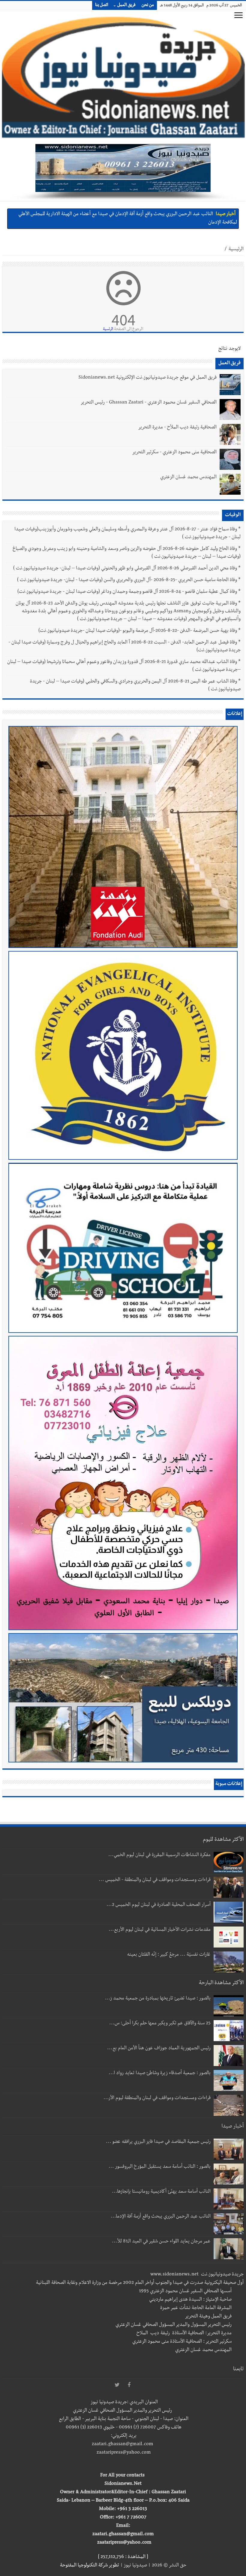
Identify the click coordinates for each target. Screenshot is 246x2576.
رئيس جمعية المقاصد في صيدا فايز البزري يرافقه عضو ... (158, 2142)
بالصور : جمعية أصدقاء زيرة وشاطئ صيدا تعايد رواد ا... (160, 2074)
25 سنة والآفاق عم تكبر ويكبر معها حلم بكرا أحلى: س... (160, 2024)
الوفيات (233, 515)
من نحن (148, 5)
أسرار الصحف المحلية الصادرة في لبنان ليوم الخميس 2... (159, 1905)
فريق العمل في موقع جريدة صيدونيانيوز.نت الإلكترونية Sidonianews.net (147, 378)
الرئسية (108, 329)
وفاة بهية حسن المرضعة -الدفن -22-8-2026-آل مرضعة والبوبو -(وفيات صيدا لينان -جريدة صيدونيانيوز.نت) (138, 631)
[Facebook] (129, 2385)
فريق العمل (126, 5)
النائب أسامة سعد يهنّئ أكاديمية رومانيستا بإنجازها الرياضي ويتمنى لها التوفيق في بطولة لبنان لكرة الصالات (115, 214)
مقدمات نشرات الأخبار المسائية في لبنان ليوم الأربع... (160, 1930)
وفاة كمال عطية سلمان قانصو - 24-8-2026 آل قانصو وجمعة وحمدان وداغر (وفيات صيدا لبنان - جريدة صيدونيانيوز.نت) (127, 592)
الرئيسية (236, 250)
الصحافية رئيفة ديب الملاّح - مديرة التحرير (177, 428)
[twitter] (117, 2385)
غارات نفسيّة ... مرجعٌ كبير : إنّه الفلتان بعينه (169, 1955)
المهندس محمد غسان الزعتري (188, 478)
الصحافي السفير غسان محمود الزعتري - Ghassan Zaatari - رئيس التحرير (148, 403)
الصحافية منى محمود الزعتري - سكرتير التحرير (174, 453)
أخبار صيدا (226, 214)
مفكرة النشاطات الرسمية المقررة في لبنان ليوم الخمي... (159, 1855)
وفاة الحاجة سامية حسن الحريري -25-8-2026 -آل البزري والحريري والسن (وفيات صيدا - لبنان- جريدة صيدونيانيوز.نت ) (127, 580)
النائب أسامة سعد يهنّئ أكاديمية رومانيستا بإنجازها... (161, 2192)
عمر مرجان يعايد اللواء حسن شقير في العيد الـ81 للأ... (161, 2242)
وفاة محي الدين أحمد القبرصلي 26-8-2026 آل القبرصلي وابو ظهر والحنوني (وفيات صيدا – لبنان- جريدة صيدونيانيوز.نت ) (125, 569)
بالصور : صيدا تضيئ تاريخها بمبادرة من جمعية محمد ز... (158, 1999)
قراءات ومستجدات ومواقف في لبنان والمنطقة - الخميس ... (155, 1880)
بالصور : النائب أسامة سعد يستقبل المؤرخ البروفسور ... (160, 2167)
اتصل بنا (102, 5)
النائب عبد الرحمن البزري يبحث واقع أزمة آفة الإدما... (161, 2217)
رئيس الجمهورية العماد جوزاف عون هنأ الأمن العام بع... (159, 2049)
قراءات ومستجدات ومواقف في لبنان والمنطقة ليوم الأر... (157, 2098)
